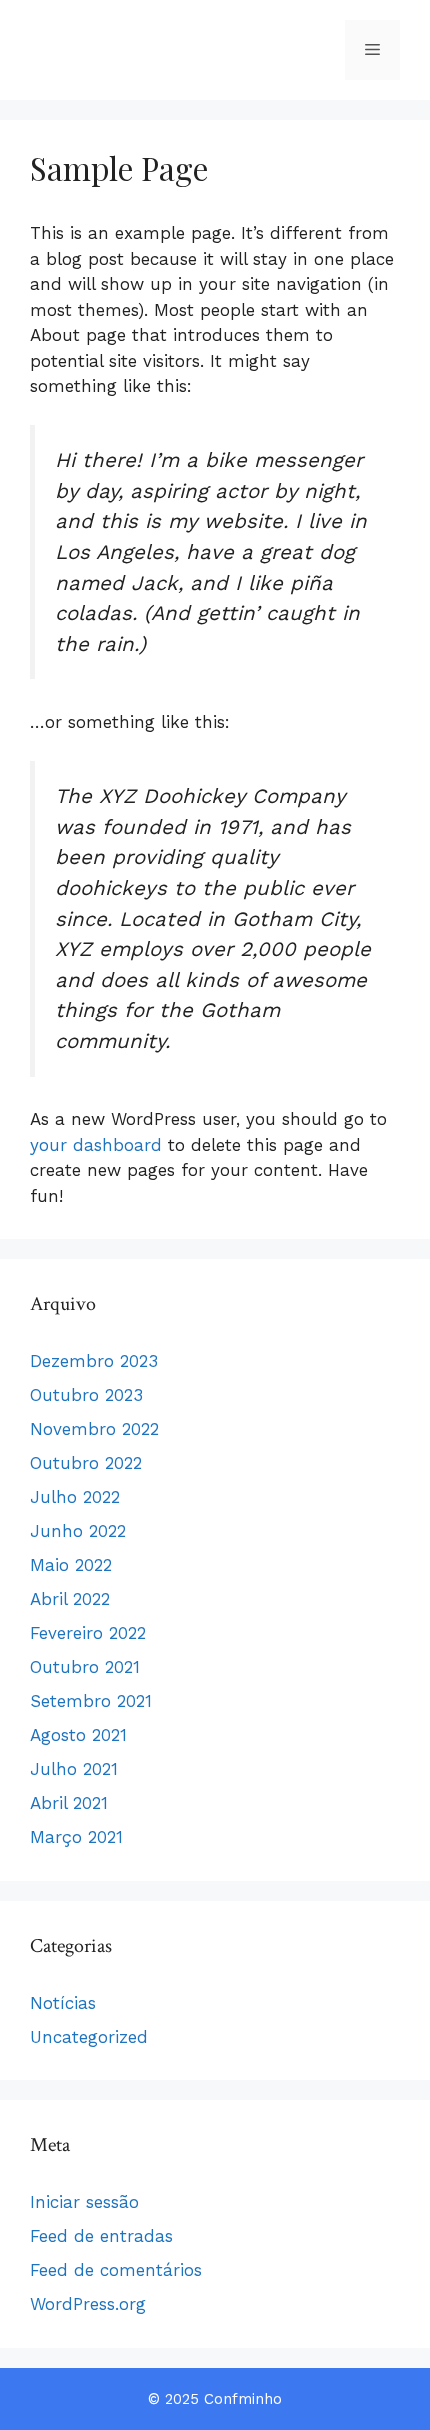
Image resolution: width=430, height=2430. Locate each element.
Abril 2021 (69, 1803)
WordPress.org (88, 2304)
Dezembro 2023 (94, 1361)
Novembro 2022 (94, 1429)
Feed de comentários (116, 2270)
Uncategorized (89, 2037)
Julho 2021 (74, 1769)
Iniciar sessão (84, 2202)
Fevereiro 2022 (88, 1633)
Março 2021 (76, 1837)
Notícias (63, 2003)
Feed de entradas (101, 2236)
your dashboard (96, 1145)
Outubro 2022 (86, 1463)
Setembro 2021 (91, 1701)
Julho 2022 (75, 1497)
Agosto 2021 (78, 1735)
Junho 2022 (78, 1531)
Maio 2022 (71, 1565)
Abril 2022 (70, 1599)
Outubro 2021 (85, 1667)
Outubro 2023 (86, 1395)
